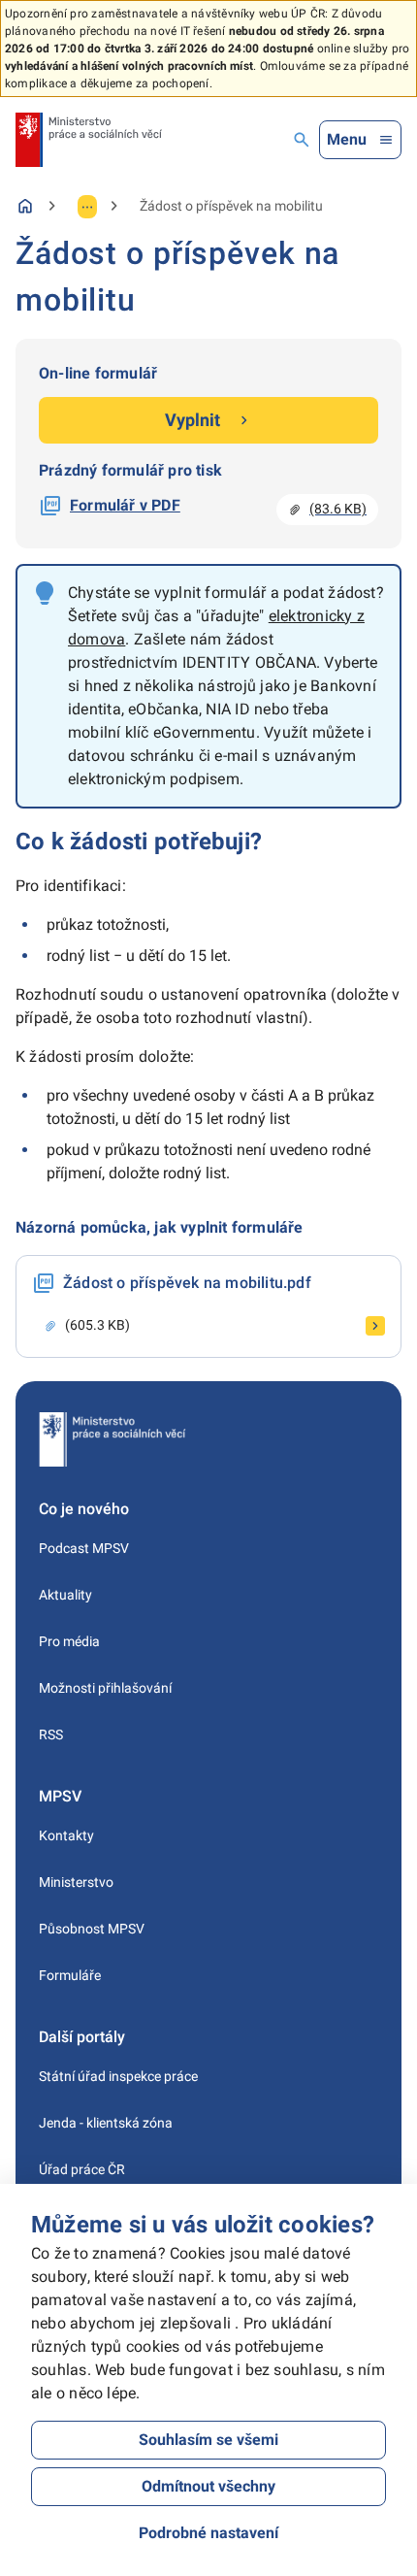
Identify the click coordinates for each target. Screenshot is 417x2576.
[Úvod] (25, 206)
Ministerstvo (76, 1882)
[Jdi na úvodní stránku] (89, 140)
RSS (51, 1734)
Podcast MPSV (84, 1548)
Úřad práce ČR (82, 2169)
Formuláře (70, 1975)
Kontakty (66, 1835)
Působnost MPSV (92, 1929)
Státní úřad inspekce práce (118, 2076)
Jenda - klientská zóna (106, 2123)
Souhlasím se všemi (208, 2440)
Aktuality (65, 1595)
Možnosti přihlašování (105, 1688)
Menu (347, 139)
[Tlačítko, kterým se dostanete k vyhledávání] (302, 140)
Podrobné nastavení (208, 2533)
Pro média (69, 1641)
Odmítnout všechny (208, 2486)
